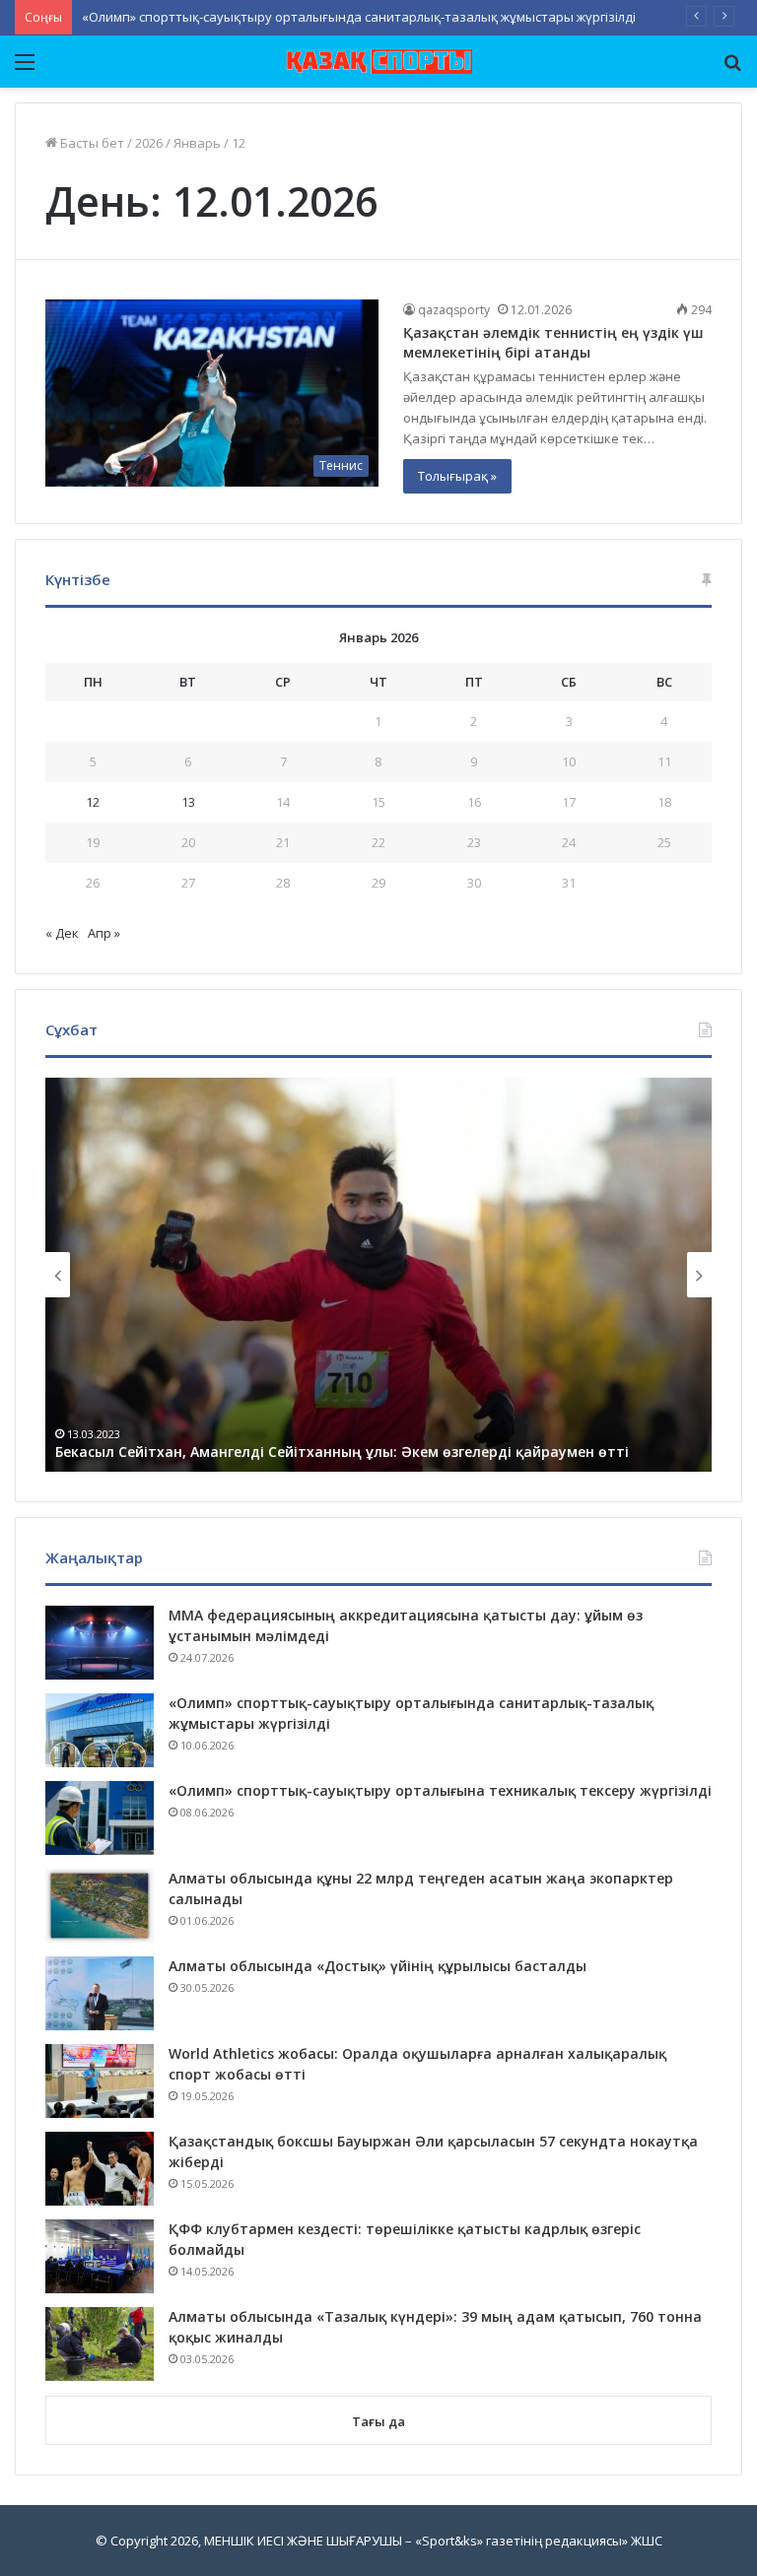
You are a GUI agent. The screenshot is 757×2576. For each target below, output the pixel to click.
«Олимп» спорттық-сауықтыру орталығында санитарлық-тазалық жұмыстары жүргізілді (359, 17)
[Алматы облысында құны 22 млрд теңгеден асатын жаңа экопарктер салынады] (100, 1906)
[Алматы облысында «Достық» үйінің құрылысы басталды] (100, 1993)
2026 (149, 143)
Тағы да (378, 2421)
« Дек (62, 933)
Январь (197, 143)
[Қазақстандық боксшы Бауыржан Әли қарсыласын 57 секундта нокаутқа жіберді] (100, 2169)
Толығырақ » (457, 476)
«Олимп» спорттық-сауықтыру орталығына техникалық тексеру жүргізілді (440, 1790)
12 (93, 802)
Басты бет (91, 143)
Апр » (104, 933)
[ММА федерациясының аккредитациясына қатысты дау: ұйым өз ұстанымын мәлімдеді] (100, 1643)
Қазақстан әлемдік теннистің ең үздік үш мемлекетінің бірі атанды (553, 342)
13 (188, 802)
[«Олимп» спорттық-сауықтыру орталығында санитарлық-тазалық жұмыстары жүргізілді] (100, 1730)
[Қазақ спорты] (378, 62)
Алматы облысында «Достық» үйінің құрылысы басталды (378, 1966)
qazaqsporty (454, 310)
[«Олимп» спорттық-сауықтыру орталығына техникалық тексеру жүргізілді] (100, 1818)
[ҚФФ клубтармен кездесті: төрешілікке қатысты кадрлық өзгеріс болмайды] (100, 2256)
